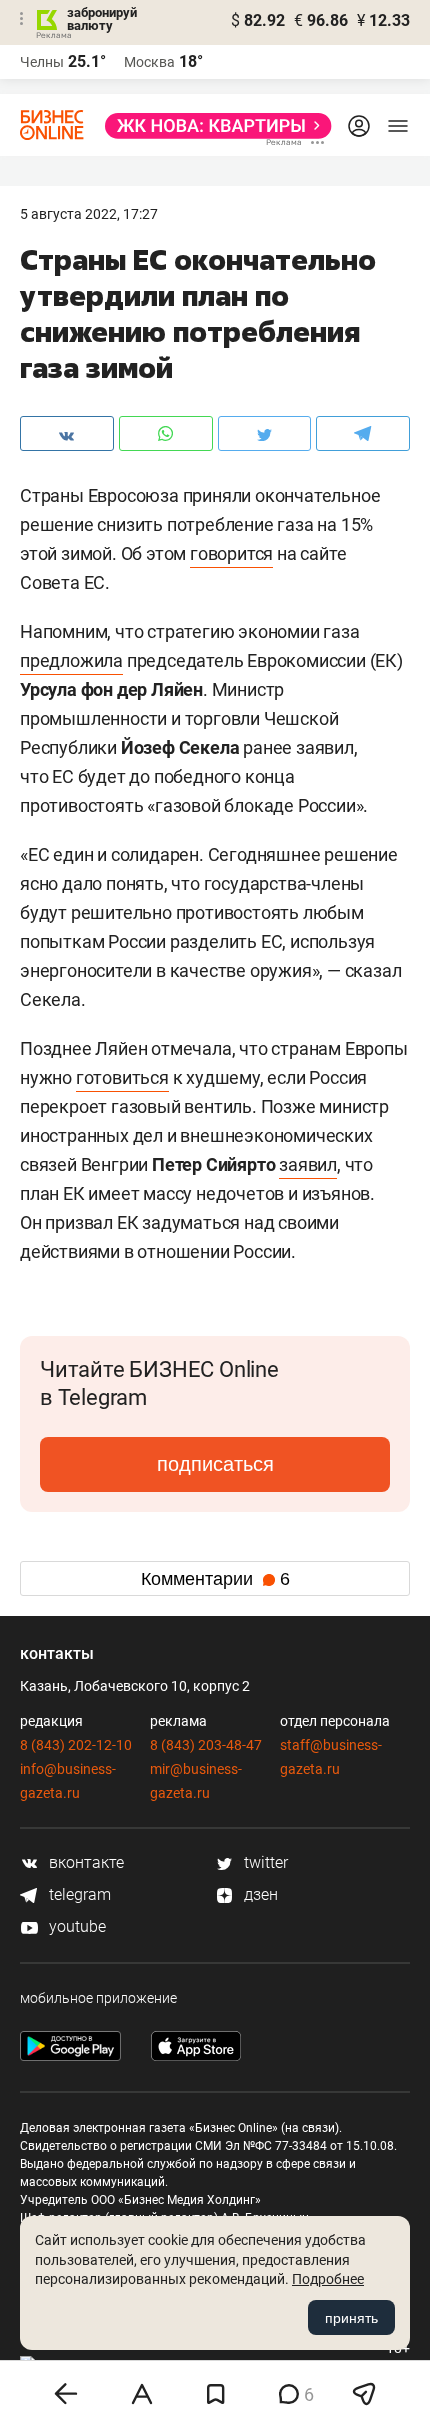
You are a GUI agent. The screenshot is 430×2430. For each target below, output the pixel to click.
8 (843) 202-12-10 (76, 1745)
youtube (75, 1926)
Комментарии (215, 1579)
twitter (264, 1862)
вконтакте (84, 1862)
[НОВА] (212, 126)
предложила (71, 660)
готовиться (122, 1077)
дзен (259, 1894)
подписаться (215, 1464)
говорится (231, 553)
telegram (78, 1894)
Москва (149, 62)
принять (351, 2318)
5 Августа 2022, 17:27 (89, 214)
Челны (42, 62)
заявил (308, 1164)
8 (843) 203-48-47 (206, 1745)
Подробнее (328, 2279)
